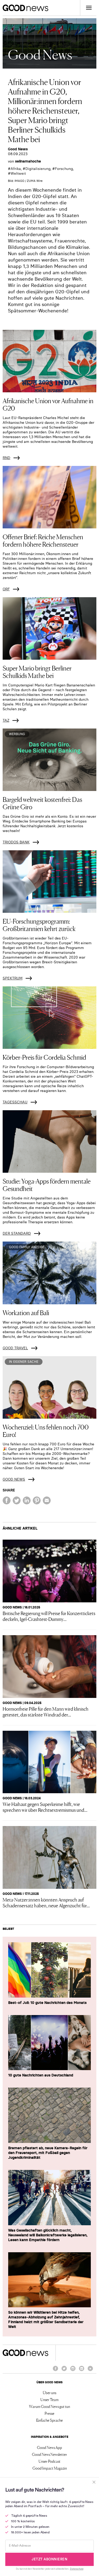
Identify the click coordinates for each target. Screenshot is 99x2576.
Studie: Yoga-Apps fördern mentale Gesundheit (47, 1184)
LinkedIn (82, 2371)
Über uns (49, 2393)
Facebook (55, 2371)
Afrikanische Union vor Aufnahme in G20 (48, 404)
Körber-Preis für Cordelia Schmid (44, 1057)
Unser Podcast (49, 2461)
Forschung (64, 169)
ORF (6, 589)
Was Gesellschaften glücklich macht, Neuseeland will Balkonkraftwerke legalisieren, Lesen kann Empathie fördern (48, 2235)
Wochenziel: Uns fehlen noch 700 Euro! (46, 1430)
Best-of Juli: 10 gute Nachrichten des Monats (47, 2003)
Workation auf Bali (26, 1312)
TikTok (90, 2371)
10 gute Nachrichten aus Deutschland (41, 2075)
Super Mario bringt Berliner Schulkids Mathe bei (37, 671)
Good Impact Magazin (50, 2468)
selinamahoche (28, 161)
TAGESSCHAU (15, 1102)
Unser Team (49, 2399)
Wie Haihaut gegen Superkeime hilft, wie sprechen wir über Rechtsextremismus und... (45, 1807)
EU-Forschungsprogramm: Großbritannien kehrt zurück (39, 925)
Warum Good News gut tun (49, 2406)
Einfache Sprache (49, 2420)
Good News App (49, 2447)
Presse (49, 2413)
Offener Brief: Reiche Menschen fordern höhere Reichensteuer (43, 540)
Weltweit (18, 173)
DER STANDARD (17, 1233)
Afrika (16, 169)
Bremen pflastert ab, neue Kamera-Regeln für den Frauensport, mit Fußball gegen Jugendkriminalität (48, 2153)
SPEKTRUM (13, 978)
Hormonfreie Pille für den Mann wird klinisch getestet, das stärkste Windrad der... (46, 1711)
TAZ (6, 720)
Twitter (64, 2371)
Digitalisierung (38, 169)
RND (6, 458)
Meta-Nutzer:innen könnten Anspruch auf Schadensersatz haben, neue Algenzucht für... (46, 1902)
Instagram (73, 2371)
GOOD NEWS (14, 1479)
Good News (18, 149)
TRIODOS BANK (16, 842)
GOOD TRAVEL (15, 1348)
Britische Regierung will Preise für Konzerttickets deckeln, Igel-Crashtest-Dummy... (49, 1616)
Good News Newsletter (49, 2454)
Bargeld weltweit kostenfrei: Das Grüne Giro (42, 803)
